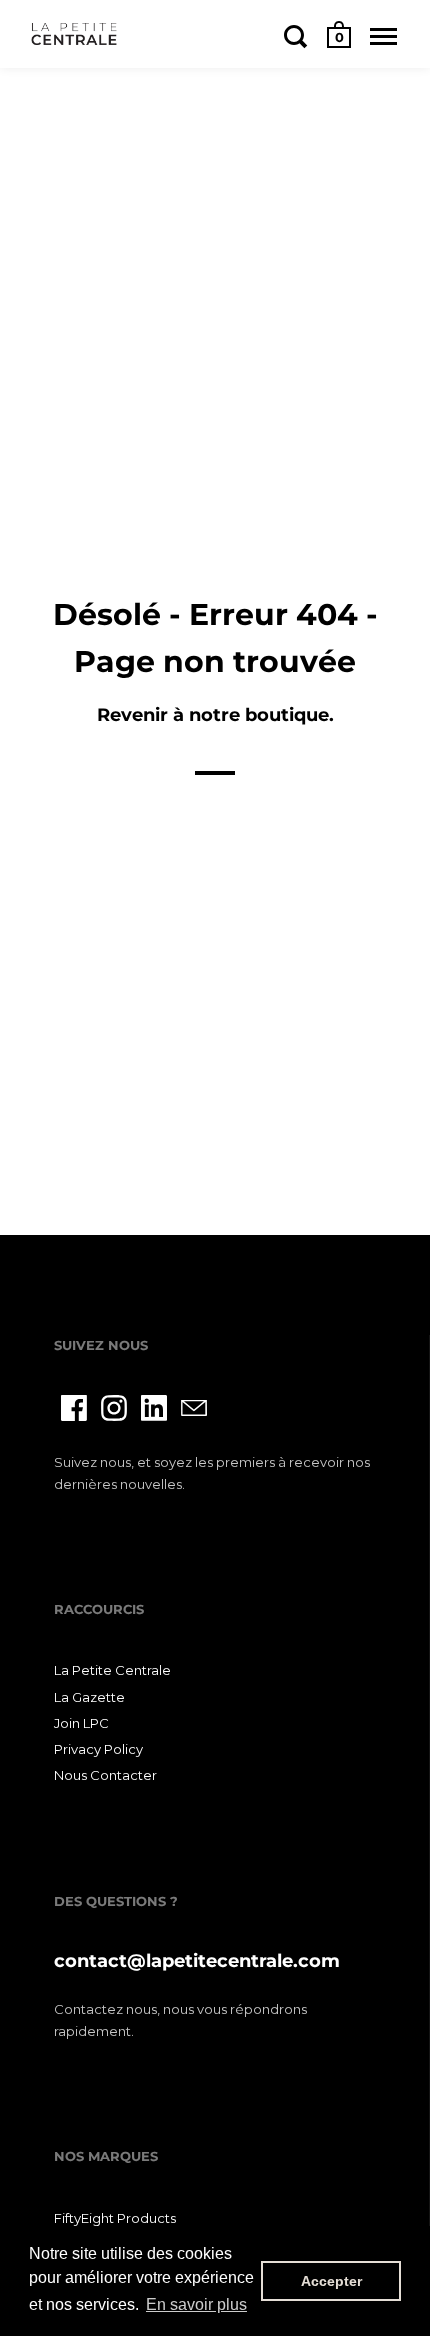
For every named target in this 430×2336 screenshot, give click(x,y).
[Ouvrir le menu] (383, 36)
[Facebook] (74, 1408)
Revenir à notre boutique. (215, 715)
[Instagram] (114, 1408)
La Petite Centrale (112, 1670)
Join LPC (81, 1723)
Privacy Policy (98, 1749)
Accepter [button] (331, 2281)
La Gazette (89, 1697)
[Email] (194, 1408)
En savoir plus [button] (196, 2304)
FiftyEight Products (115, 2218)
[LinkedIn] (154, 1408)
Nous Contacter (105, 1775)
